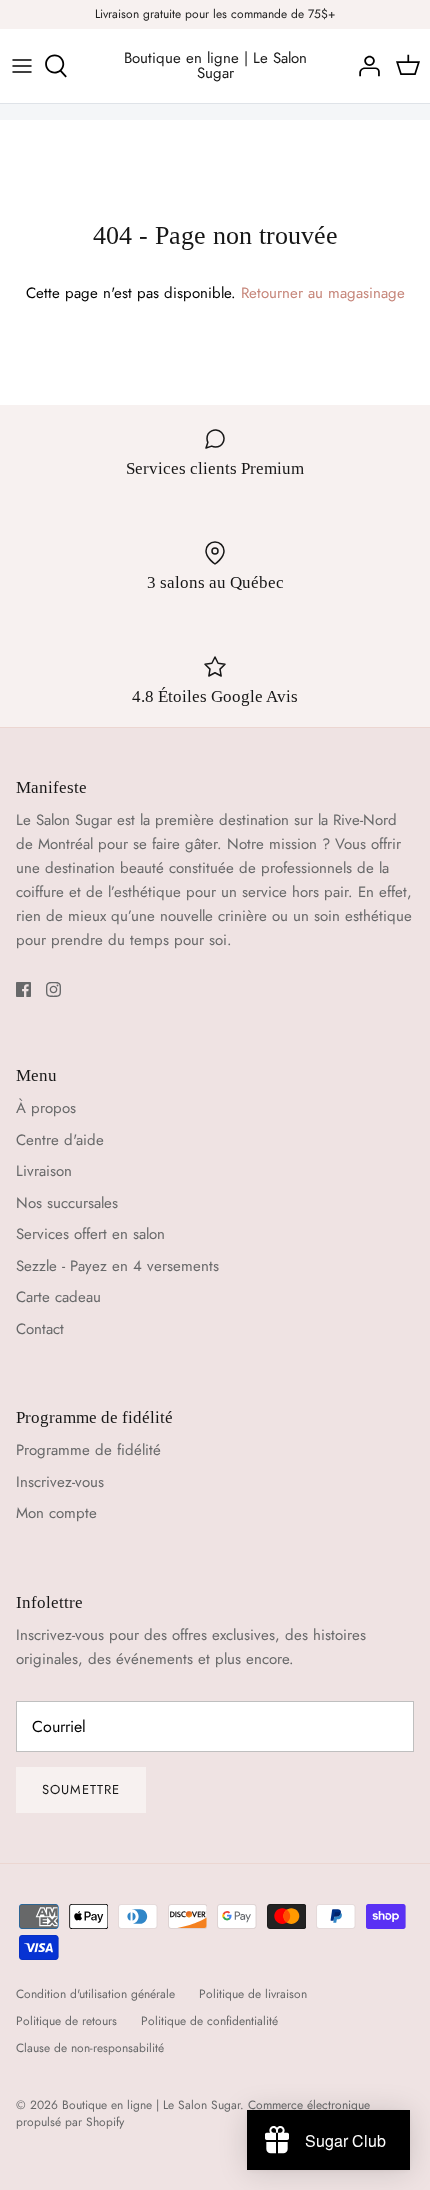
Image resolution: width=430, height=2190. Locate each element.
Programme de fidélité (88, 1450)
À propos (46, 1108)
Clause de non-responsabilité (90, 2048)
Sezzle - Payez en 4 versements (117, 1266)
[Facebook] (23, 989)
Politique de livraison (253, 1994)
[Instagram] (53, 989)
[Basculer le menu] (22, 66)
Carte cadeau (58, 1297)
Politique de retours (66, 2021)
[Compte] (364, 66)
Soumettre (81, 1789)
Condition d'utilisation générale (95, 1994)
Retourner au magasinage (323, 293)
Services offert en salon (90, 1234)
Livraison (44, 1171)
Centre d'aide (60, 1140)
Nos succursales (67, 1203)
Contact (40, 1329)
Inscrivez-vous (60, 1482)
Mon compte (56, 1513)
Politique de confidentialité (209, 2021)
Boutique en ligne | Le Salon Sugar (151, 2105)
